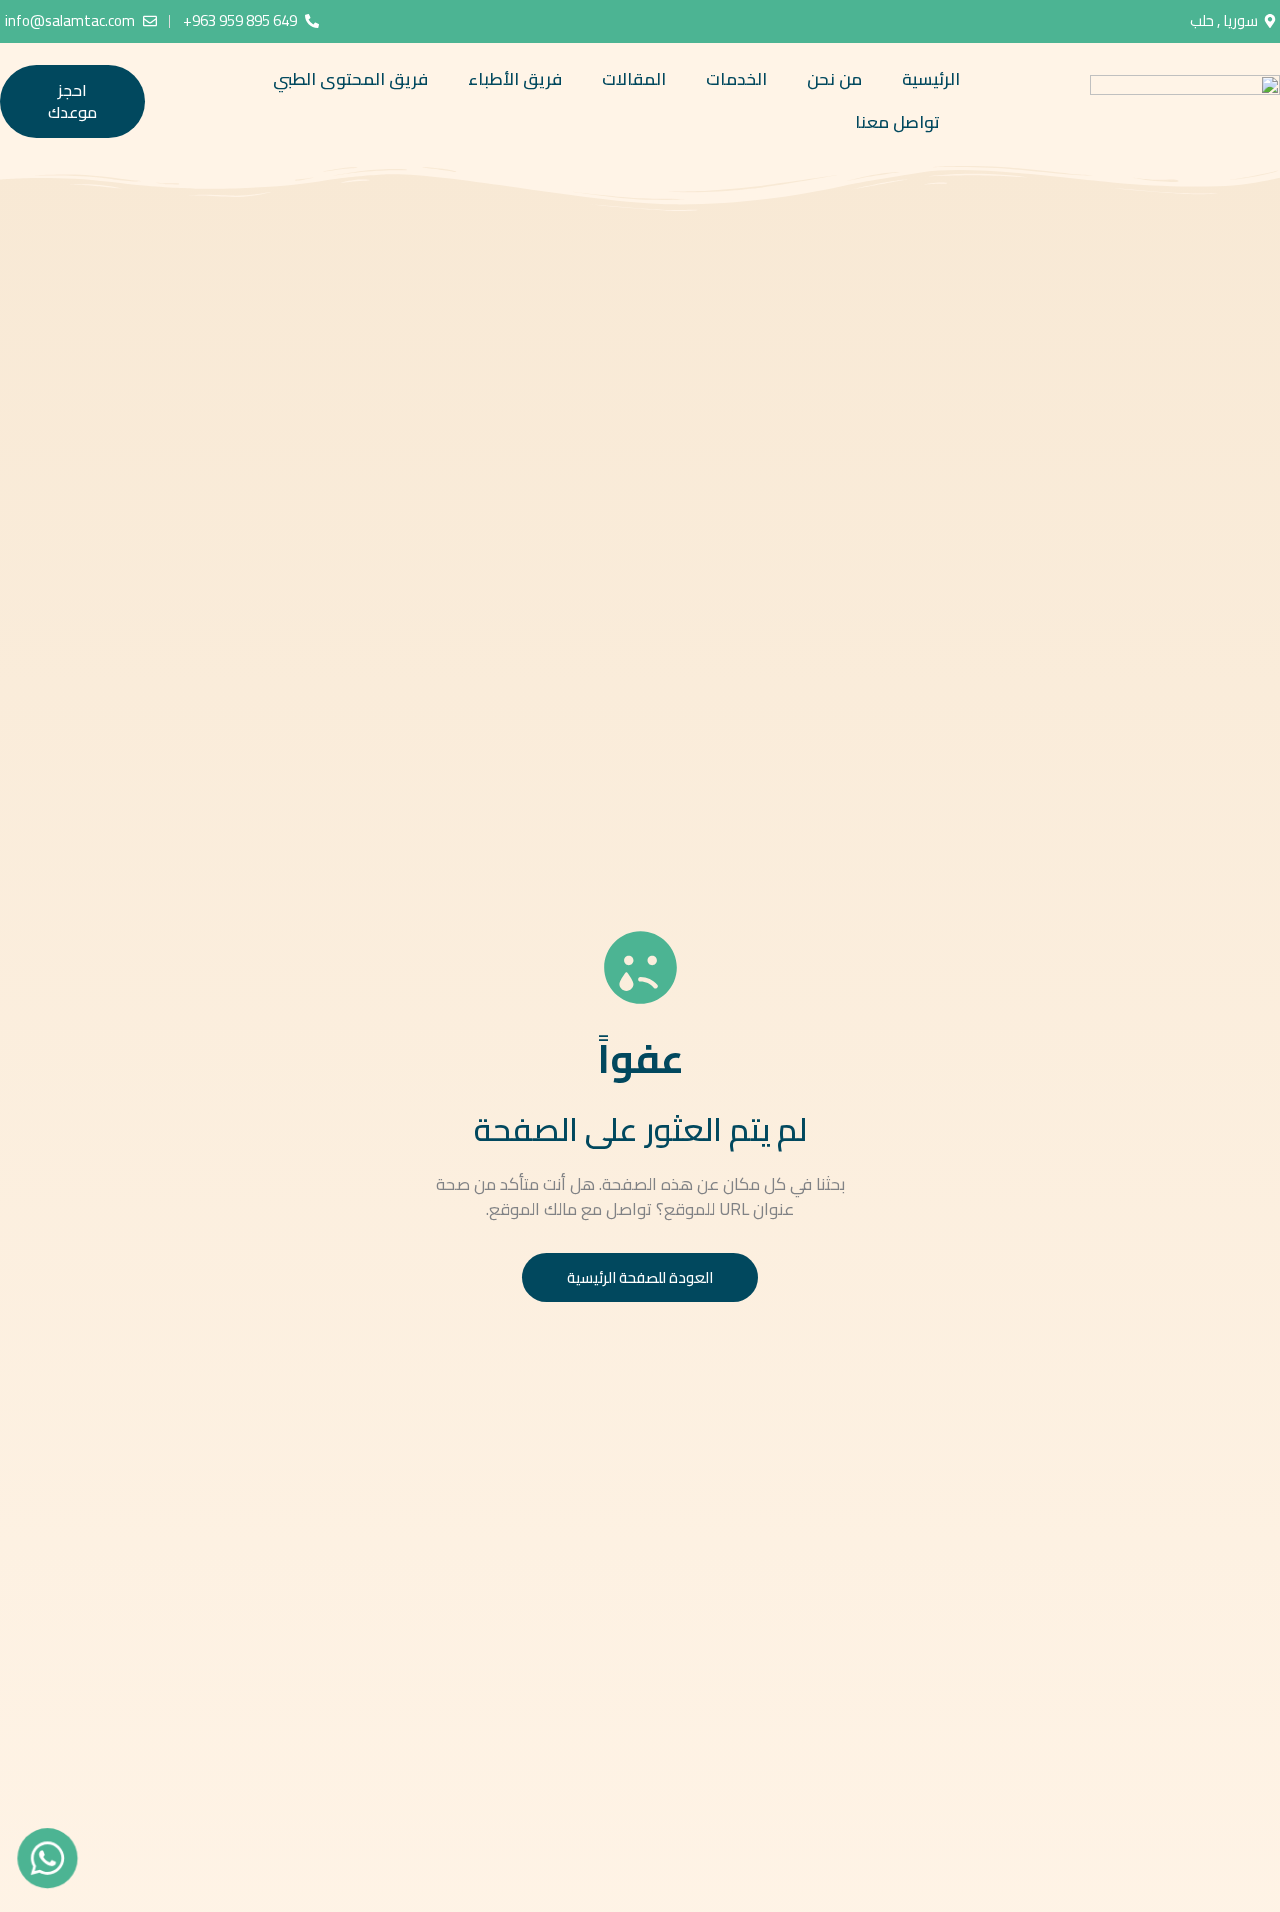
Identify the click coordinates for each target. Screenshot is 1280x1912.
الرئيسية (931, 79)
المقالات (634, 79)
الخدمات (736, 79)
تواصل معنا (897, 122)
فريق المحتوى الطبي (350, 79)
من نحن (834, 79)
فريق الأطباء (515, 79)
